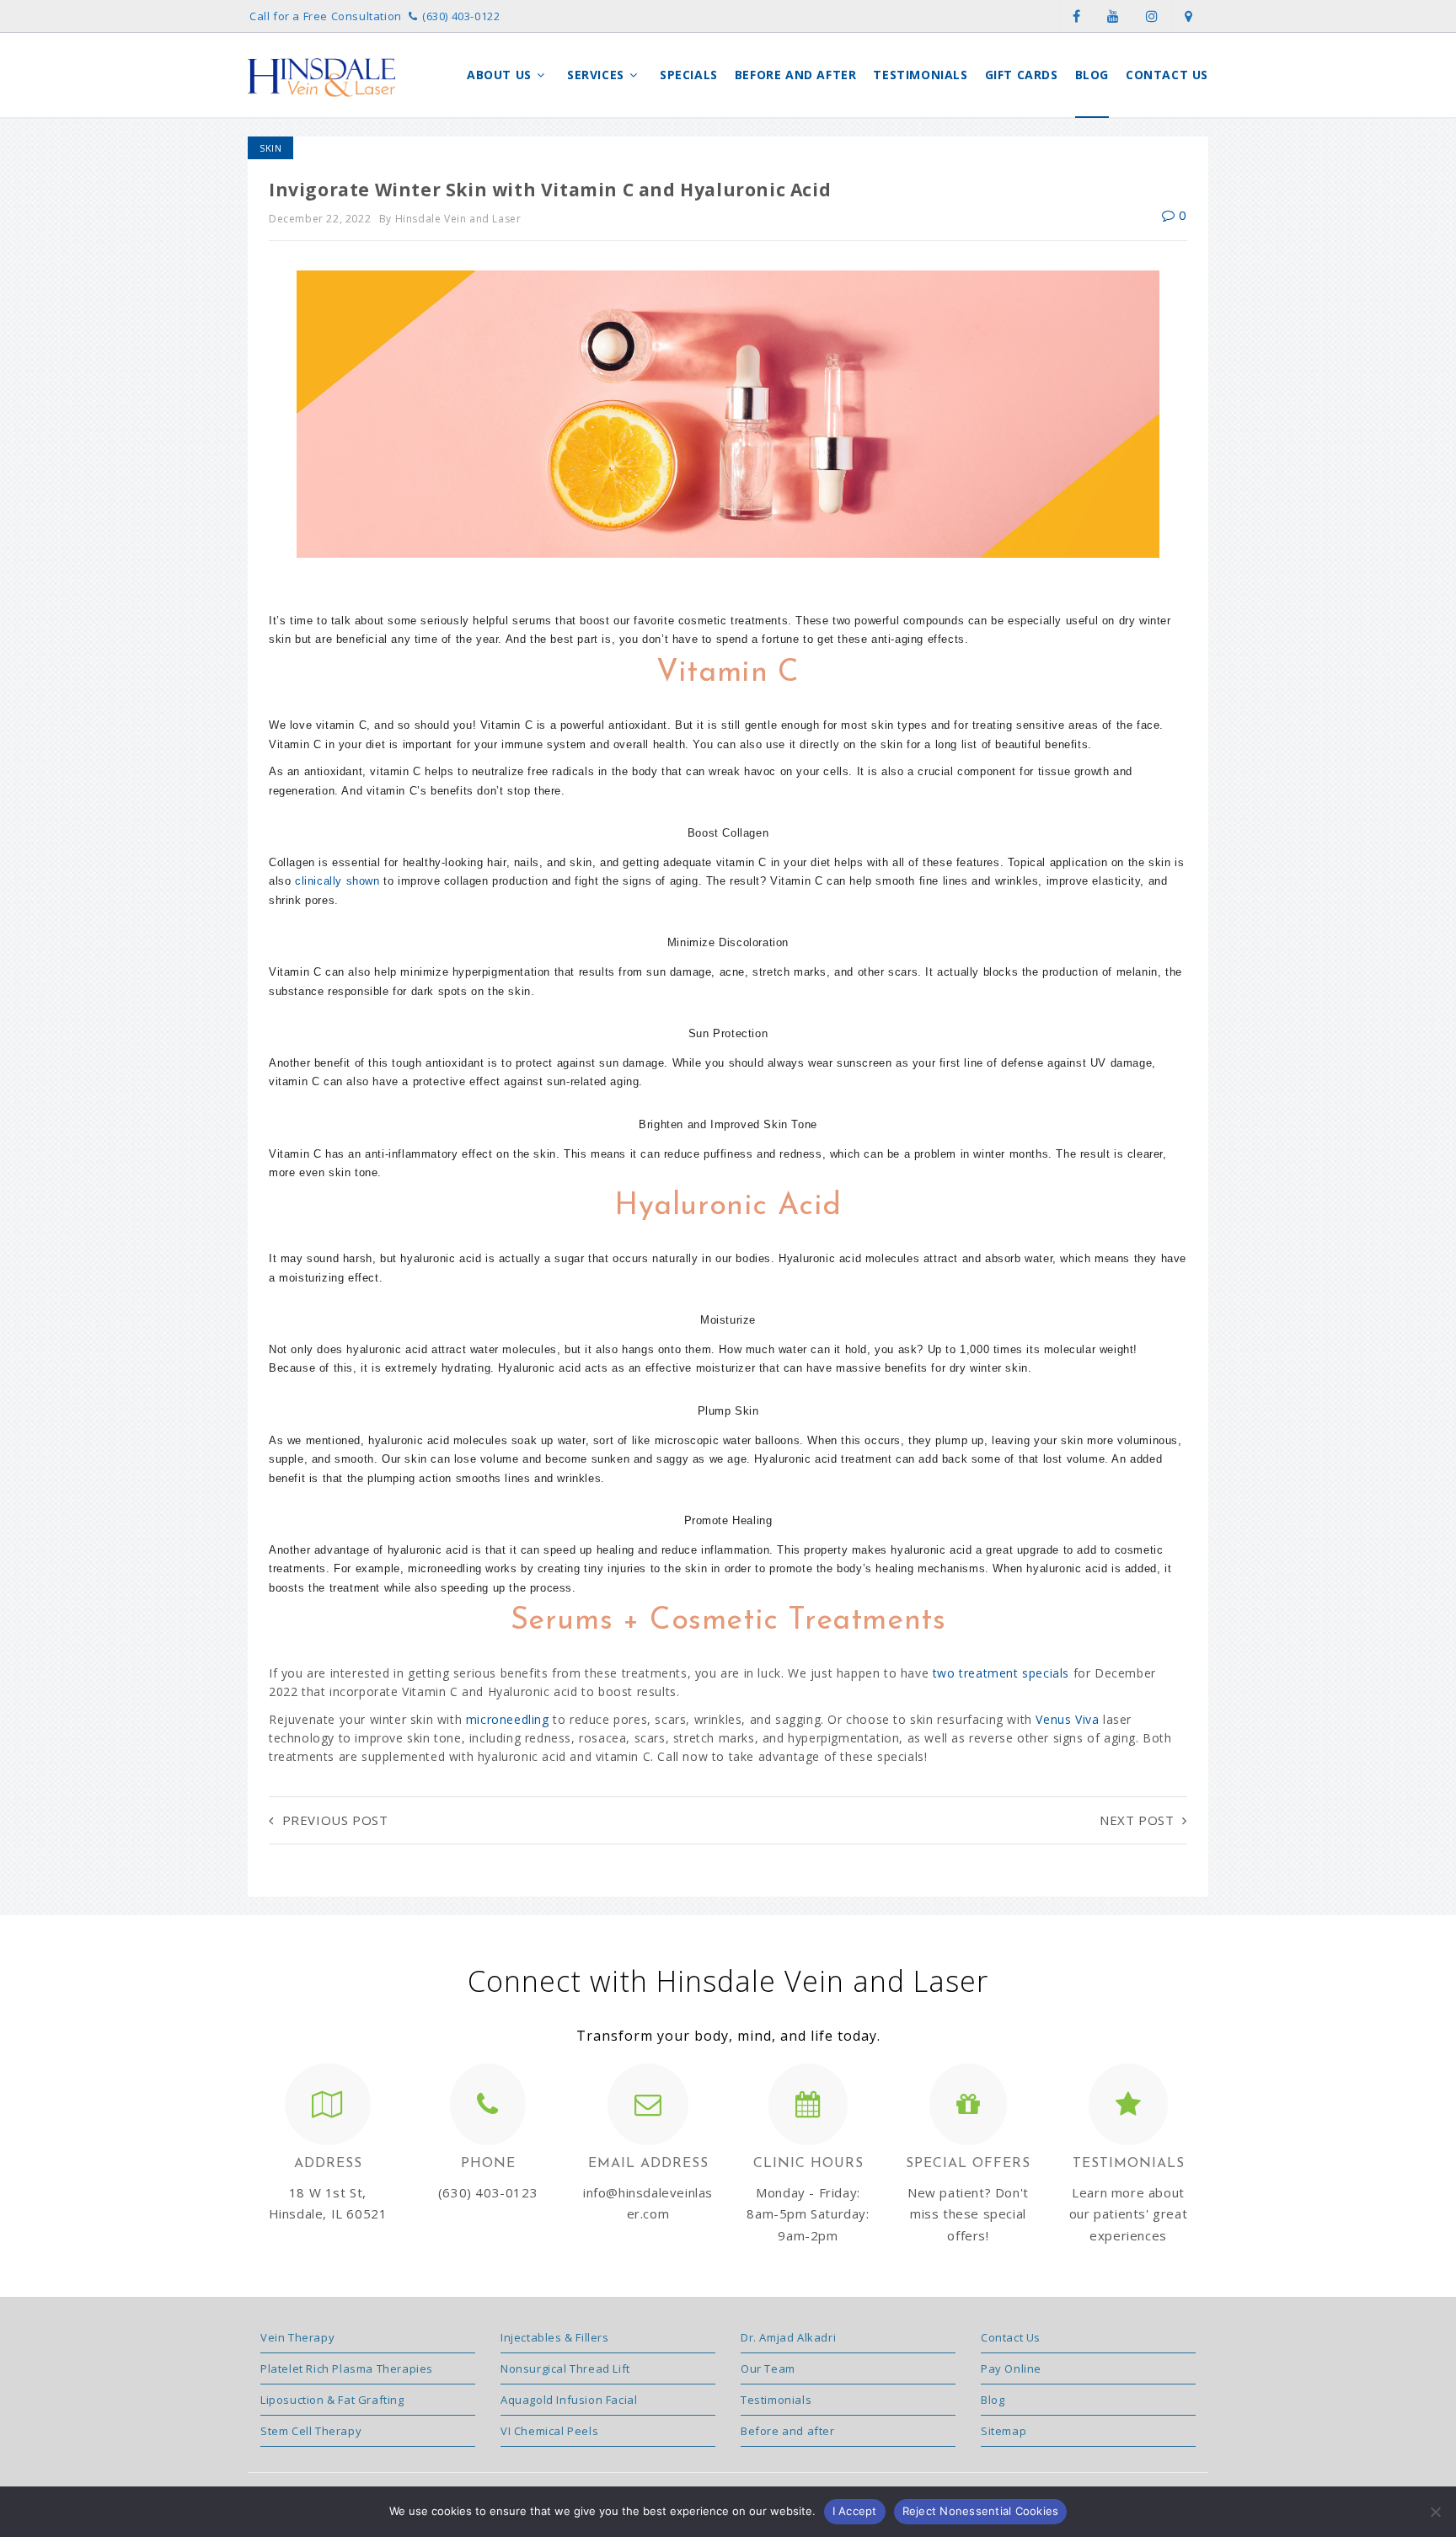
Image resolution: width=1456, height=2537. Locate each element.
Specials (689, 75)
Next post (1137, 1820)
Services (597, 75)
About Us (501, 75)
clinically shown (337, 881)
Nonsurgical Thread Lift (565, 2368)
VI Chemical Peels (549, 2431)
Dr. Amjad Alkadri (788, 2337)
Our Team (768, 2368)
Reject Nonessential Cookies (981, 2511)
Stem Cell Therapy (311, 2431)
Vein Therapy (297, 2337)
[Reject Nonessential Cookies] (1435, 2512)
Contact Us (1167, 75)
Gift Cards (1022, 75)
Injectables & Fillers (555, 2337)
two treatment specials (1001, 1673)
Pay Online (1011, 2368)
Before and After (796, 75)
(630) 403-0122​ (461, 16)
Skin (270, 148)
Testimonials (920, 75)
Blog (1092, 75)
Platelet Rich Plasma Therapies (347, 2368)
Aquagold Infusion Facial (569, 2400)
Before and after (788, 2431)
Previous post (335, 1820)
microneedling (508, 1719)
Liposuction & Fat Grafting (332, 2400)
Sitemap (1004, 2431)
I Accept (855, 2511)
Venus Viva (1067, 1719)
